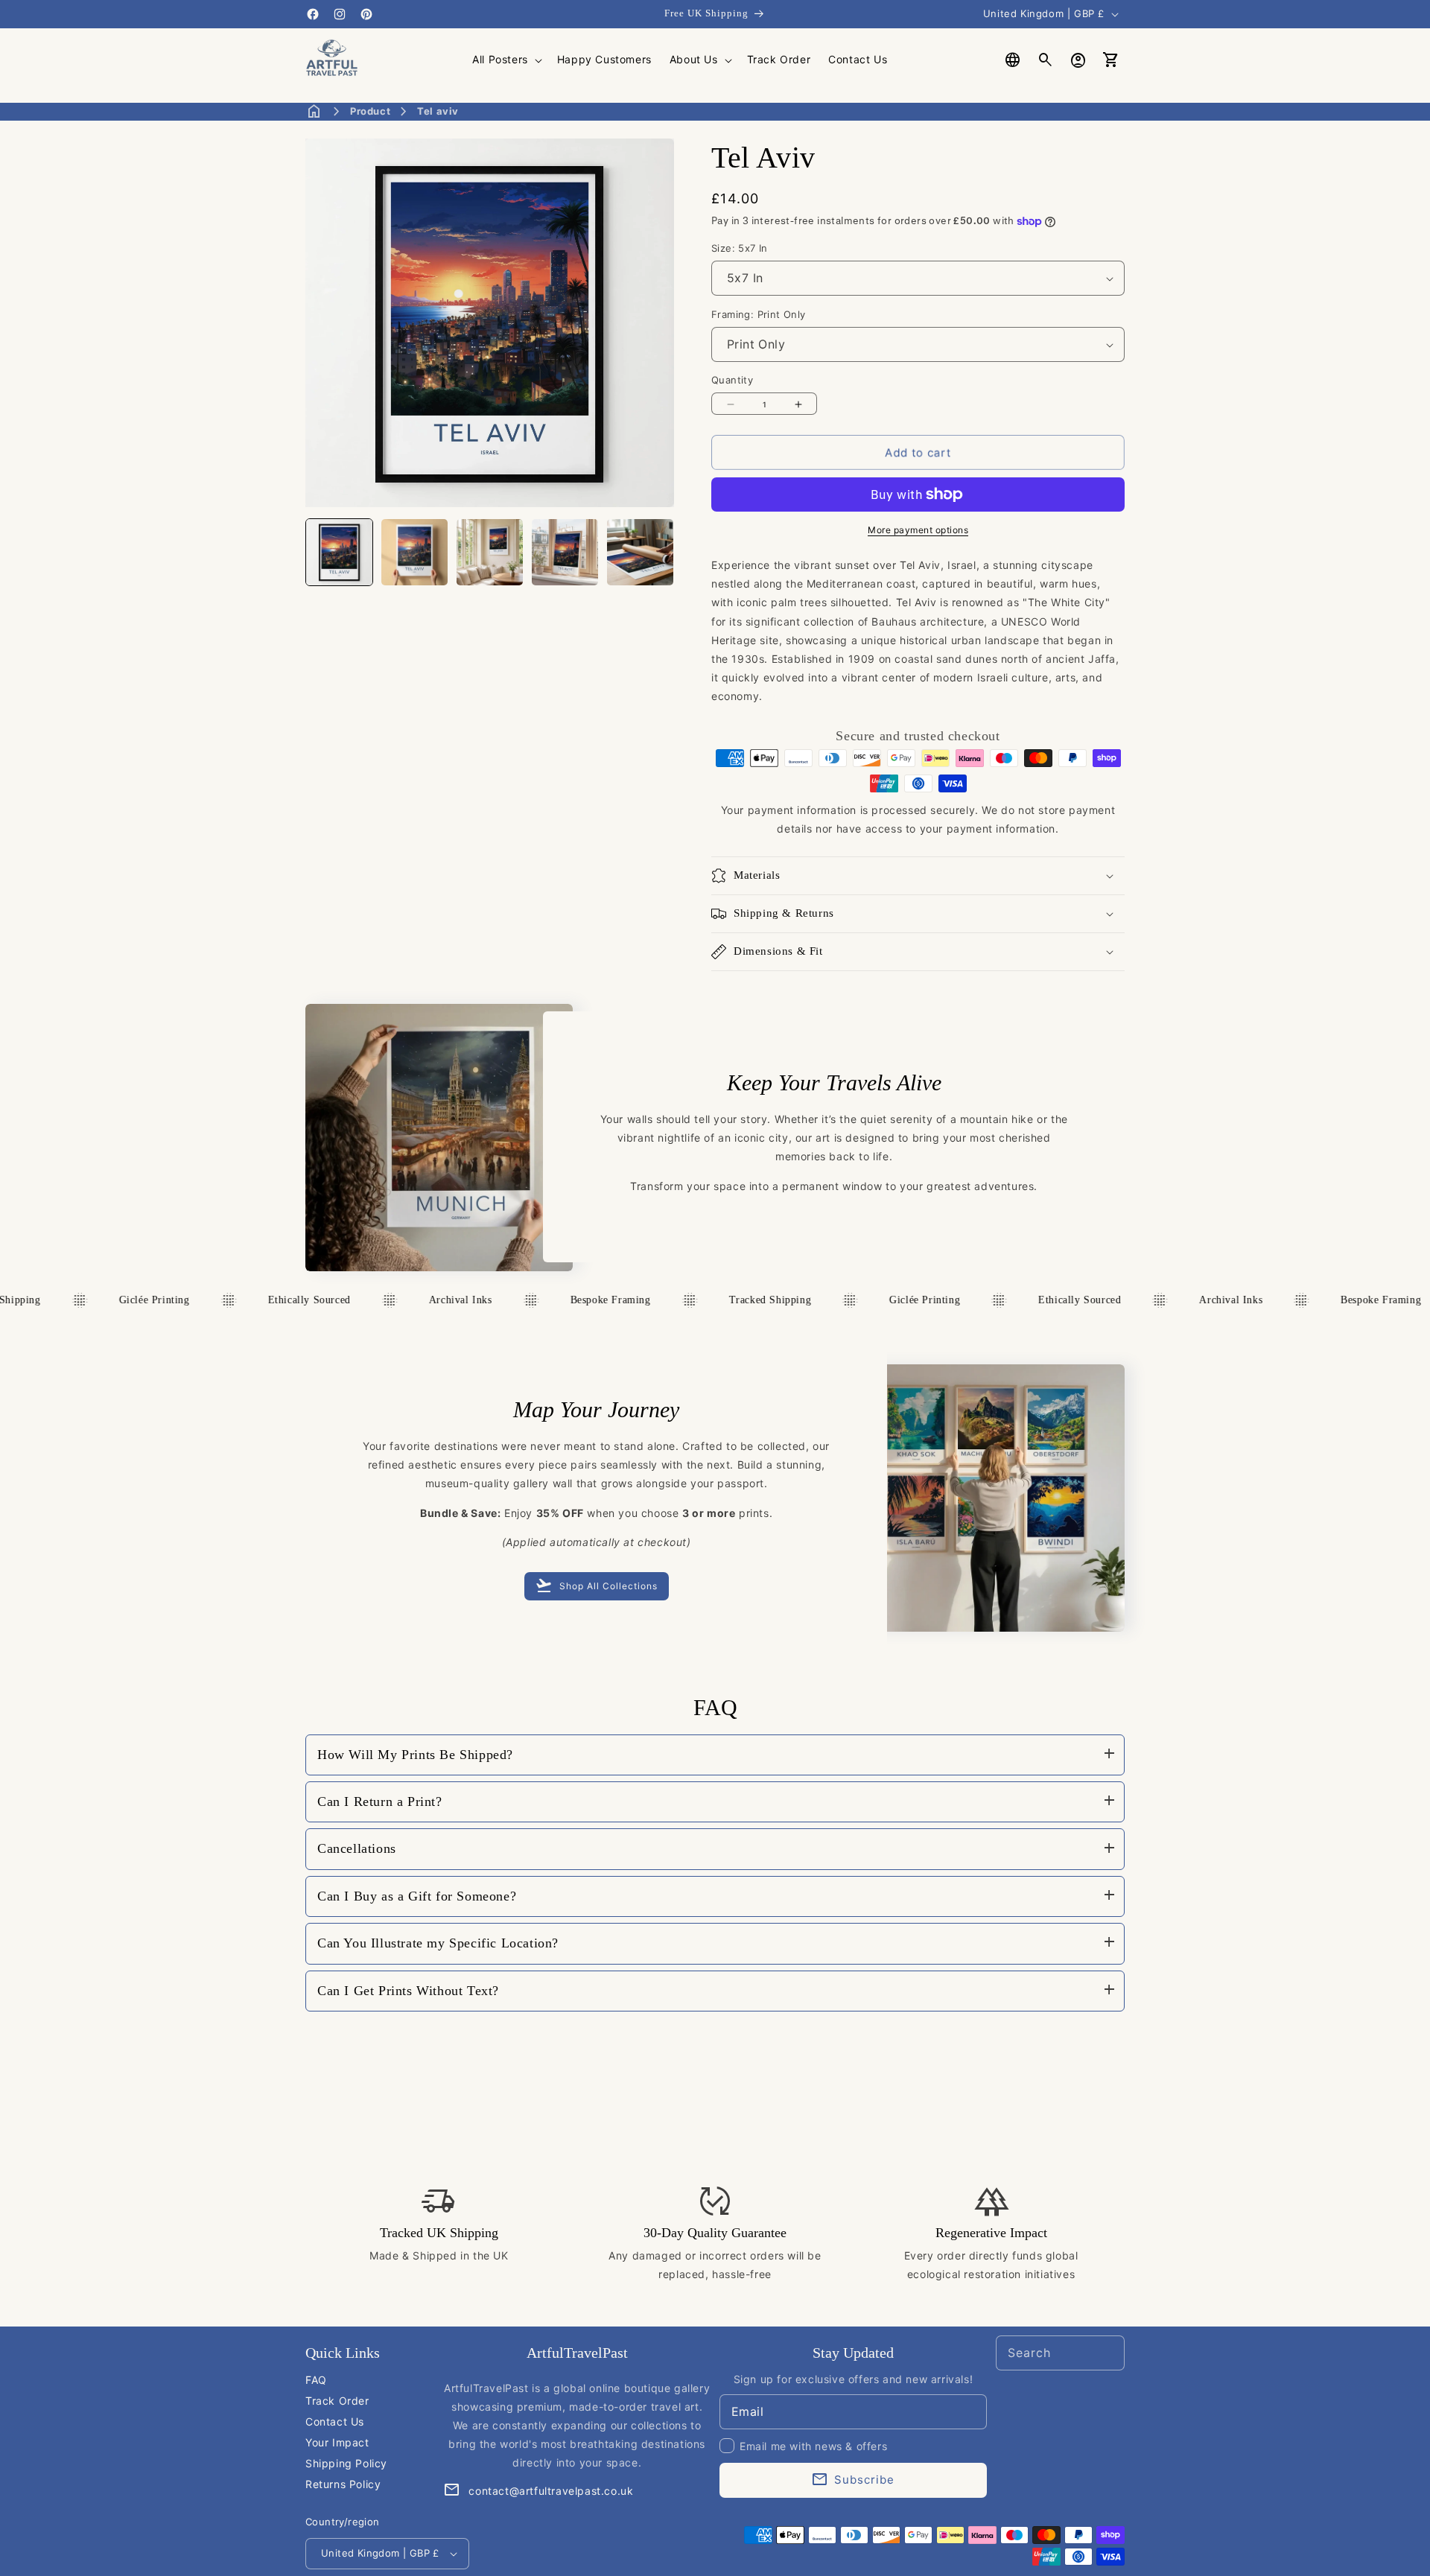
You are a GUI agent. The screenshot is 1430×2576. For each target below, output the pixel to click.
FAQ (316, 2380)
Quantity (732, 380)
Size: (740, 248)
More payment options (918, 530)
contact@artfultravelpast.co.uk (551, 2491)
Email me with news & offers (813, 2446)
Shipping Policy (346, 2463)
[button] (506, 60)
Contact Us (335, 2421)
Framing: (759, 314)
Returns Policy (343, 2484)
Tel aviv (438, 111)
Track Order (337, 2401)
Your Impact (337, 2442)
